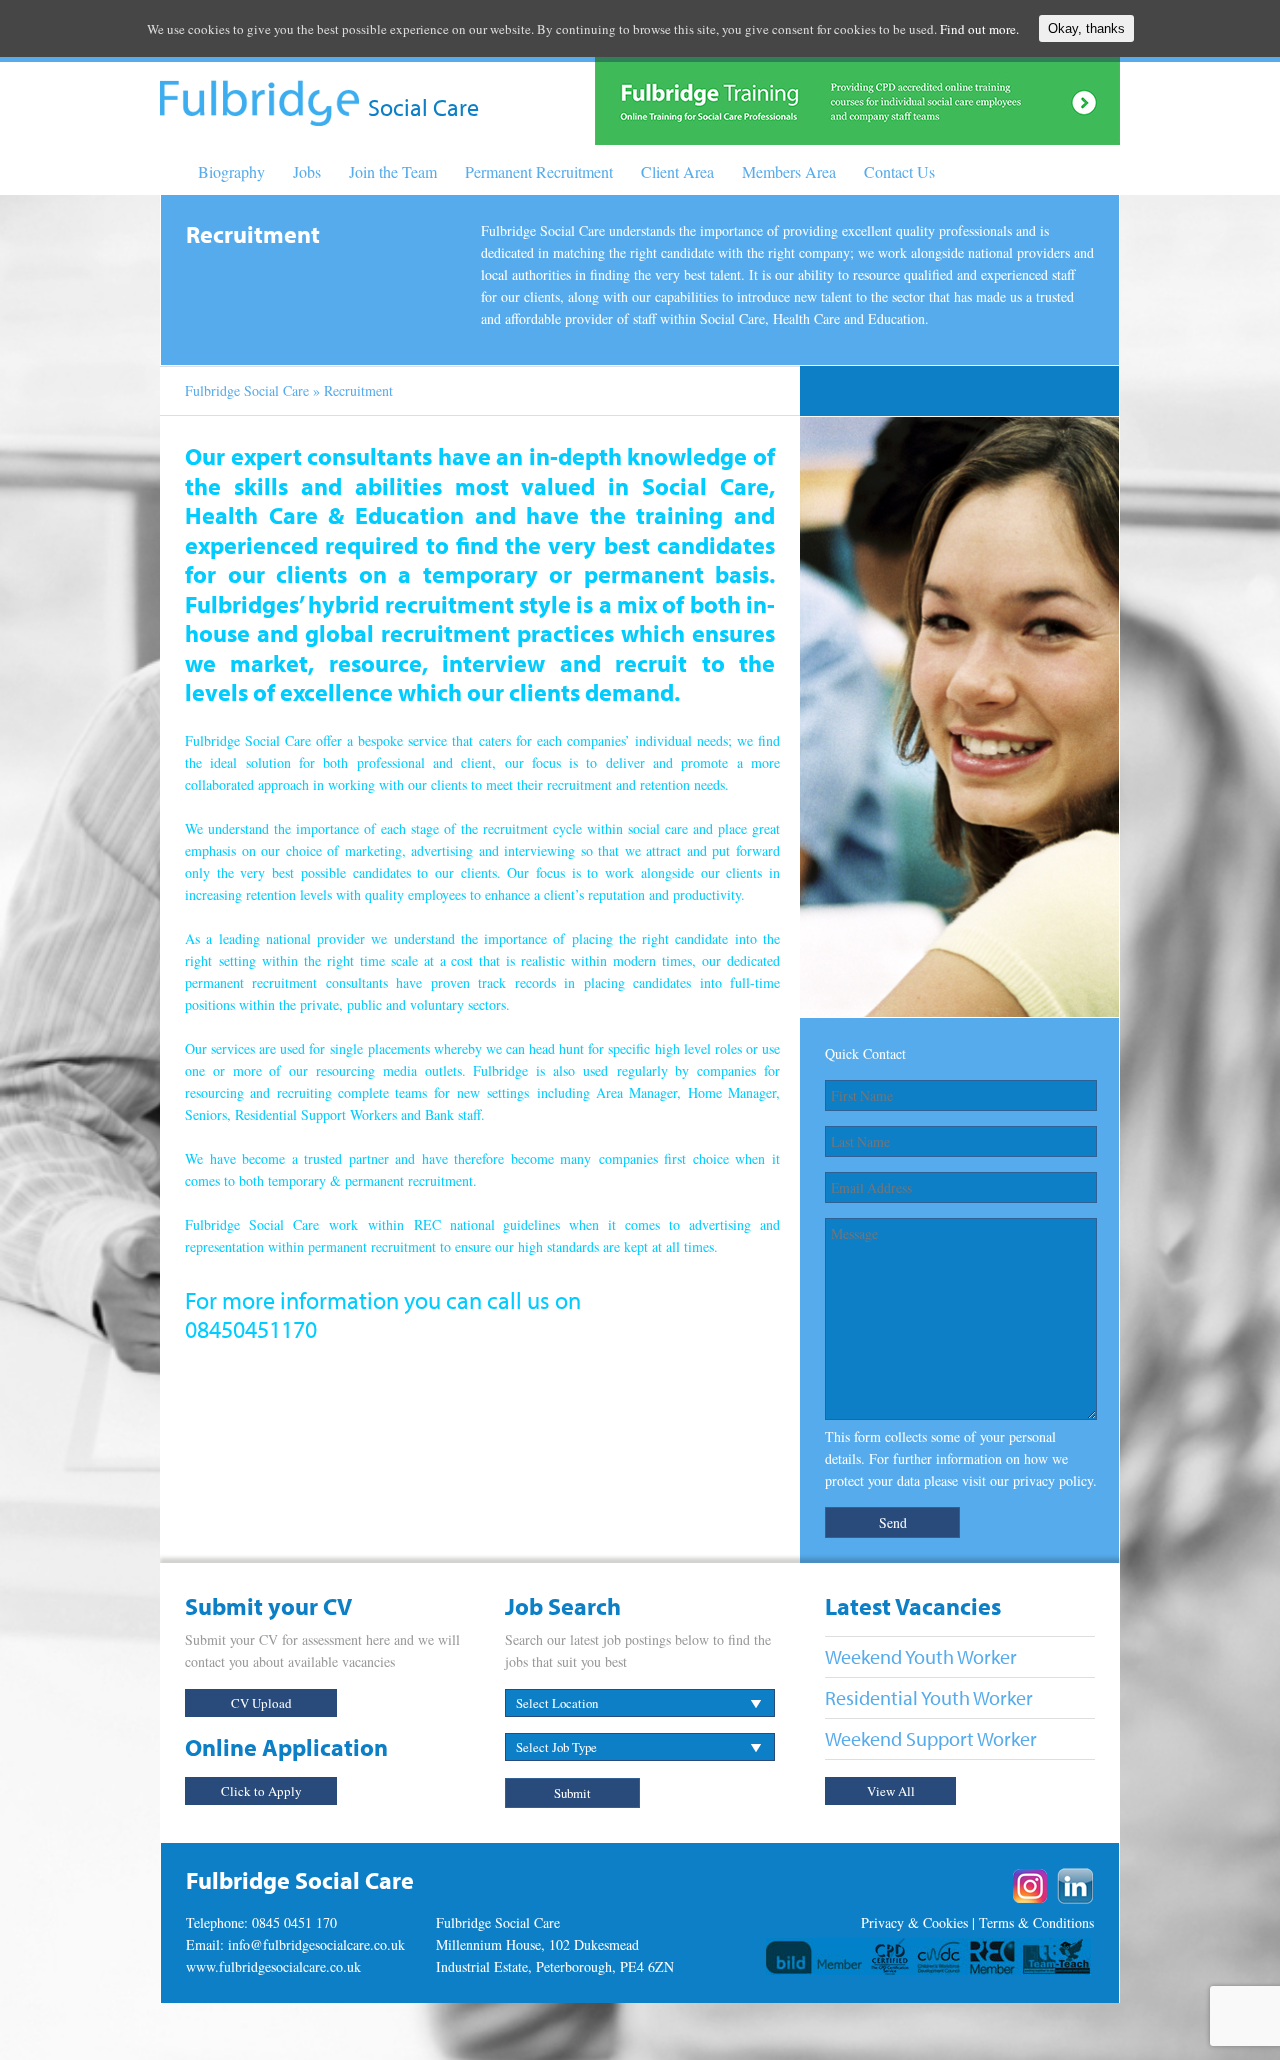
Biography (231, 171)
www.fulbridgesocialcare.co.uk (273, 1966)
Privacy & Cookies (914, 1922)
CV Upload (261, 1703)
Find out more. (979, 29)
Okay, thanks (1086, 28)
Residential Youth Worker (929, 1697)
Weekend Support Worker (931, 1738)
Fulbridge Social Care (247, 390)
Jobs (307, 171)
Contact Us (899, 171)
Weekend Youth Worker (921, 1656)
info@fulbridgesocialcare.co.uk (316, 1944)
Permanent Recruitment (539, 171)
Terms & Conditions (1036, 1922)
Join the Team (393, 171)
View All (891, 1791)
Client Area (677, 171)
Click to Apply (261, 1791)
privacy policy (1053, 1480)
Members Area (789, 171)
